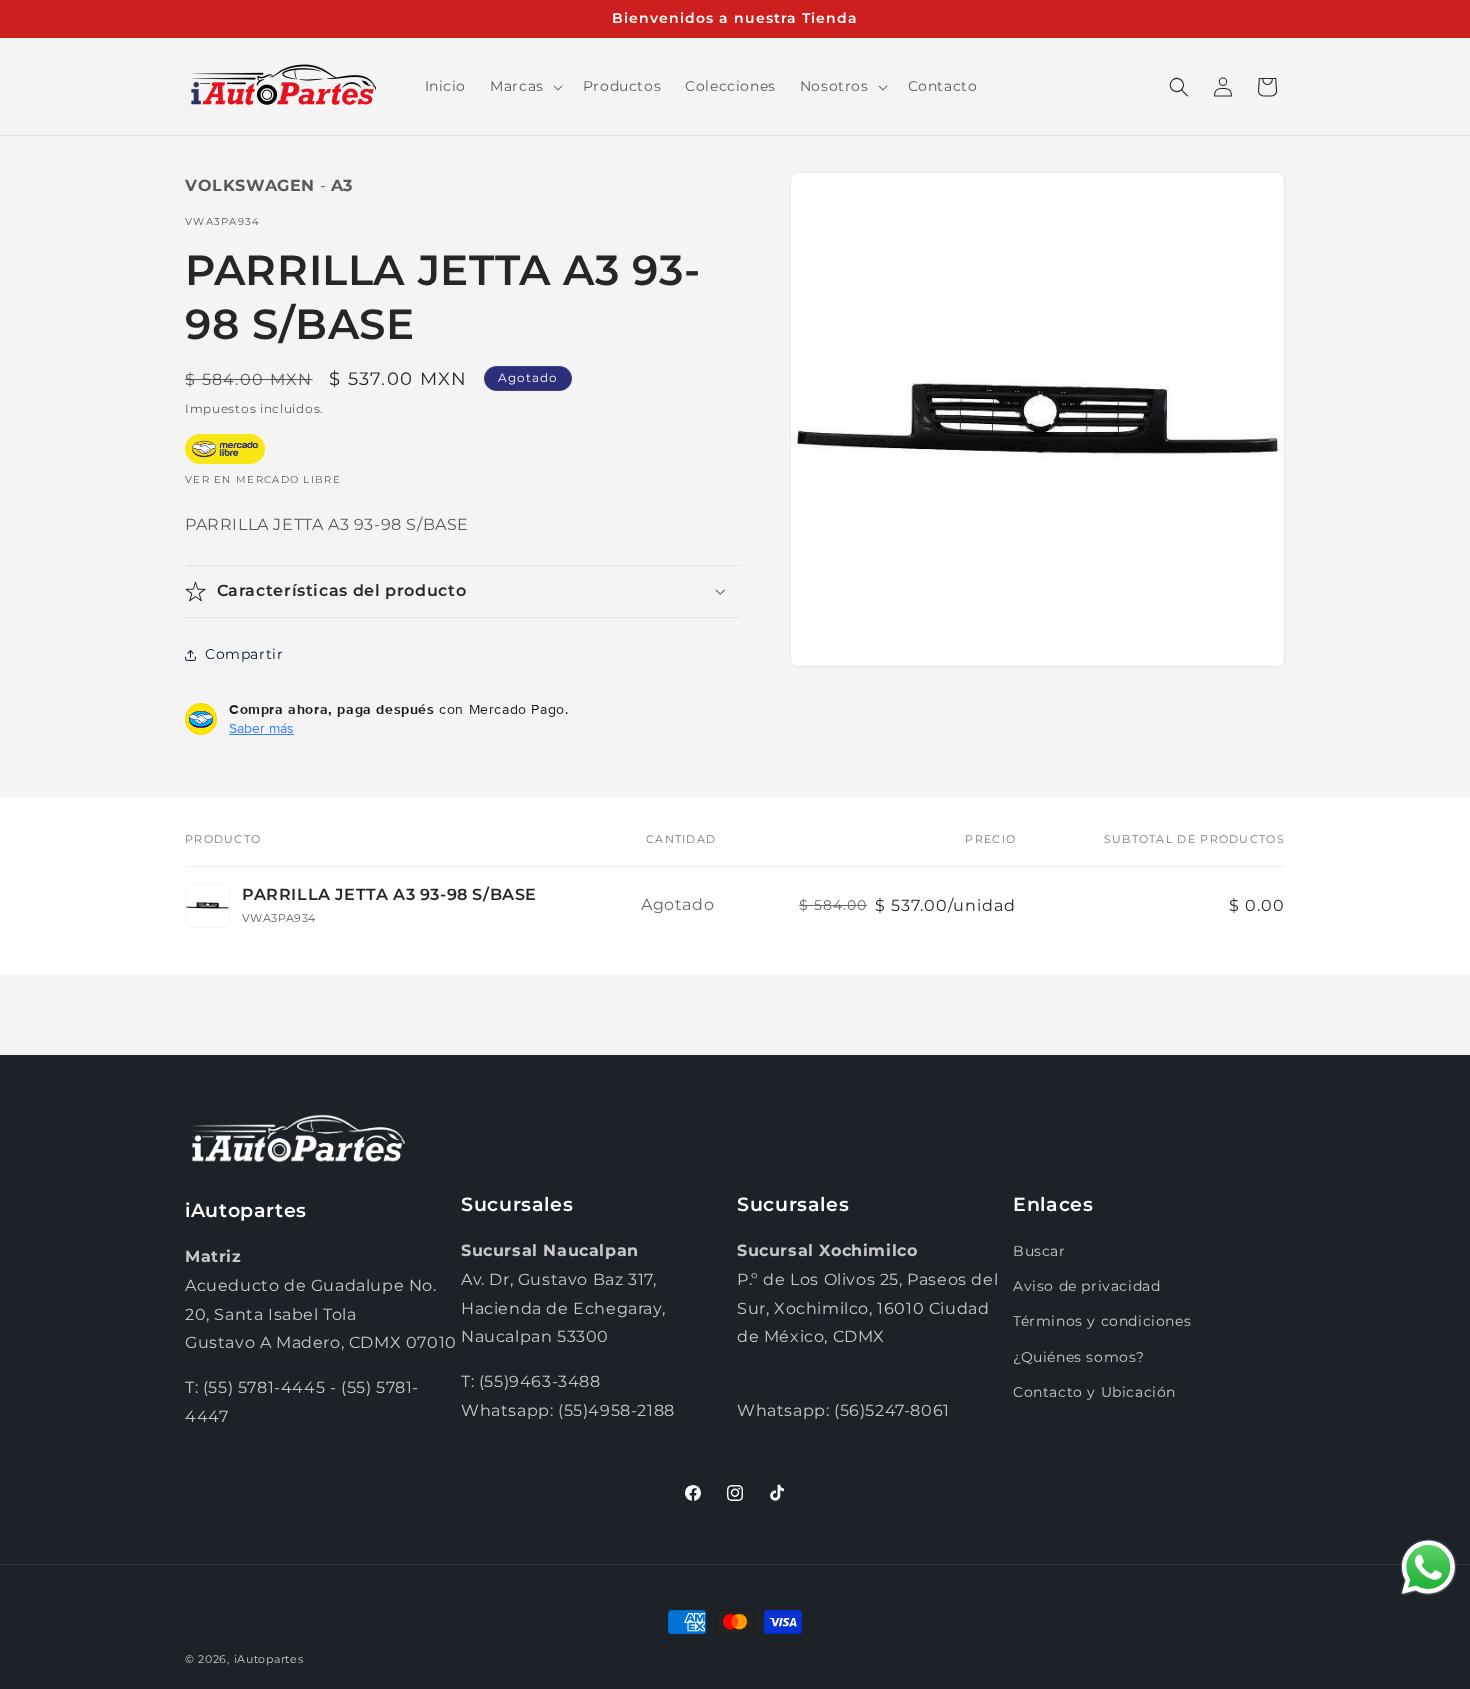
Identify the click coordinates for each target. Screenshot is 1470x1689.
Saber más (261, 728)
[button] (524, 86)
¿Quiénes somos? (1079, 1357)
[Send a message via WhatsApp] (1428, 1567)
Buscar (1039, 1251)
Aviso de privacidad (1086, 1286)
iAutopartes (269, 1659)
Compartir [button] (244, 654)
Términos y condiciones (1102, 1321)
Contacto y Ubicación (1094, 1392)
